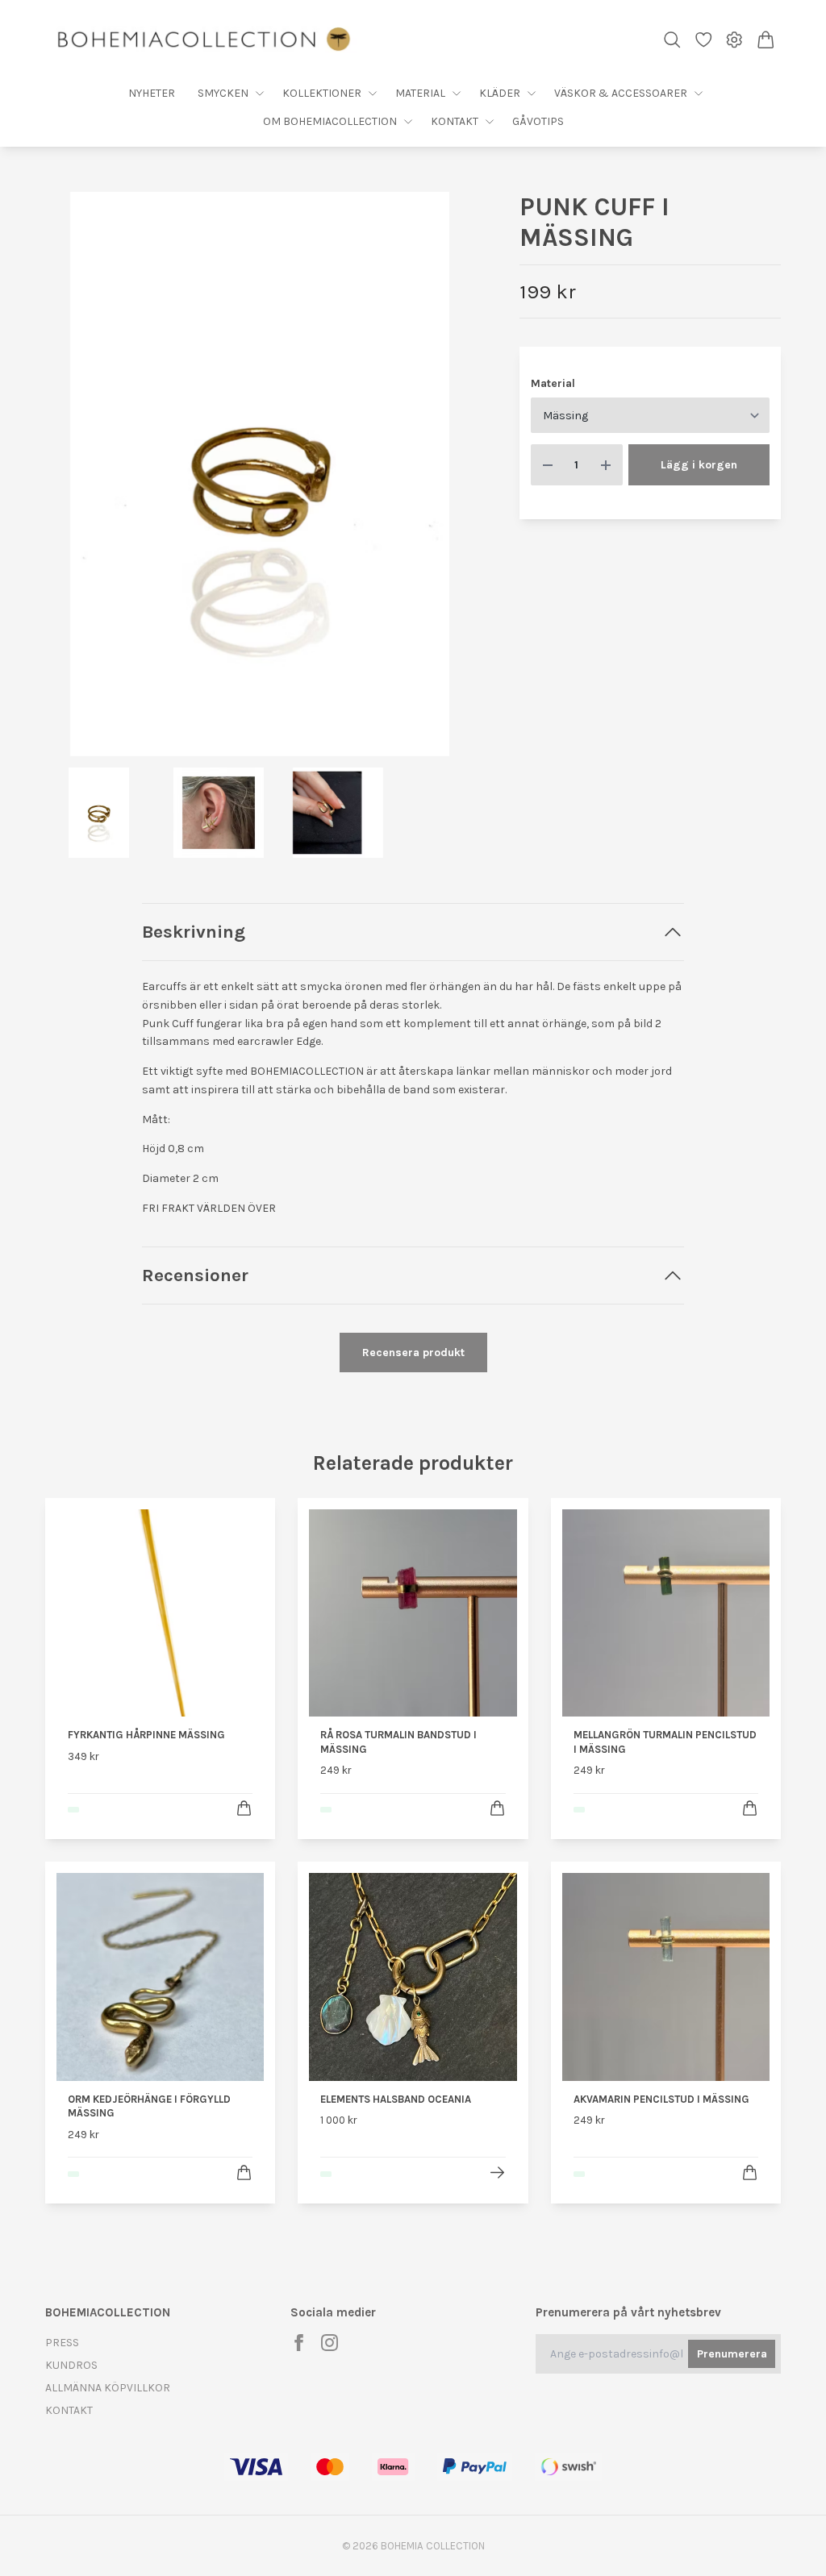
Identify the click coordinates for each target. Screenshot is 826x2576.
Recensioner (195, 1275)
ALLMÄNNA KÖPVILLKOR (108, 2388)
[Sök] (672, 40)
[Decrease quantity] (548, 465)
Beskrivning (194, 932)
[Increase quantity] (606, 465)
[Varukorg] (766, 40)
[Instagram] (330, 2343)
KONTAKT (69, 2410)
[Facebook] (299, 2343)
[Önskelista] (704, 40)
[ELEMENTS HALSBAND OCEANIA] (497, 2172)
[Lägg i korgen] (244, 1808)
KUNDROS (71, 2365)
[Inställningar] (734, 40)
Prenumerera (732, 2354)
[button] (449, 480)
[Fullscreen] (260, 474)
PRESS (62, 2343)
